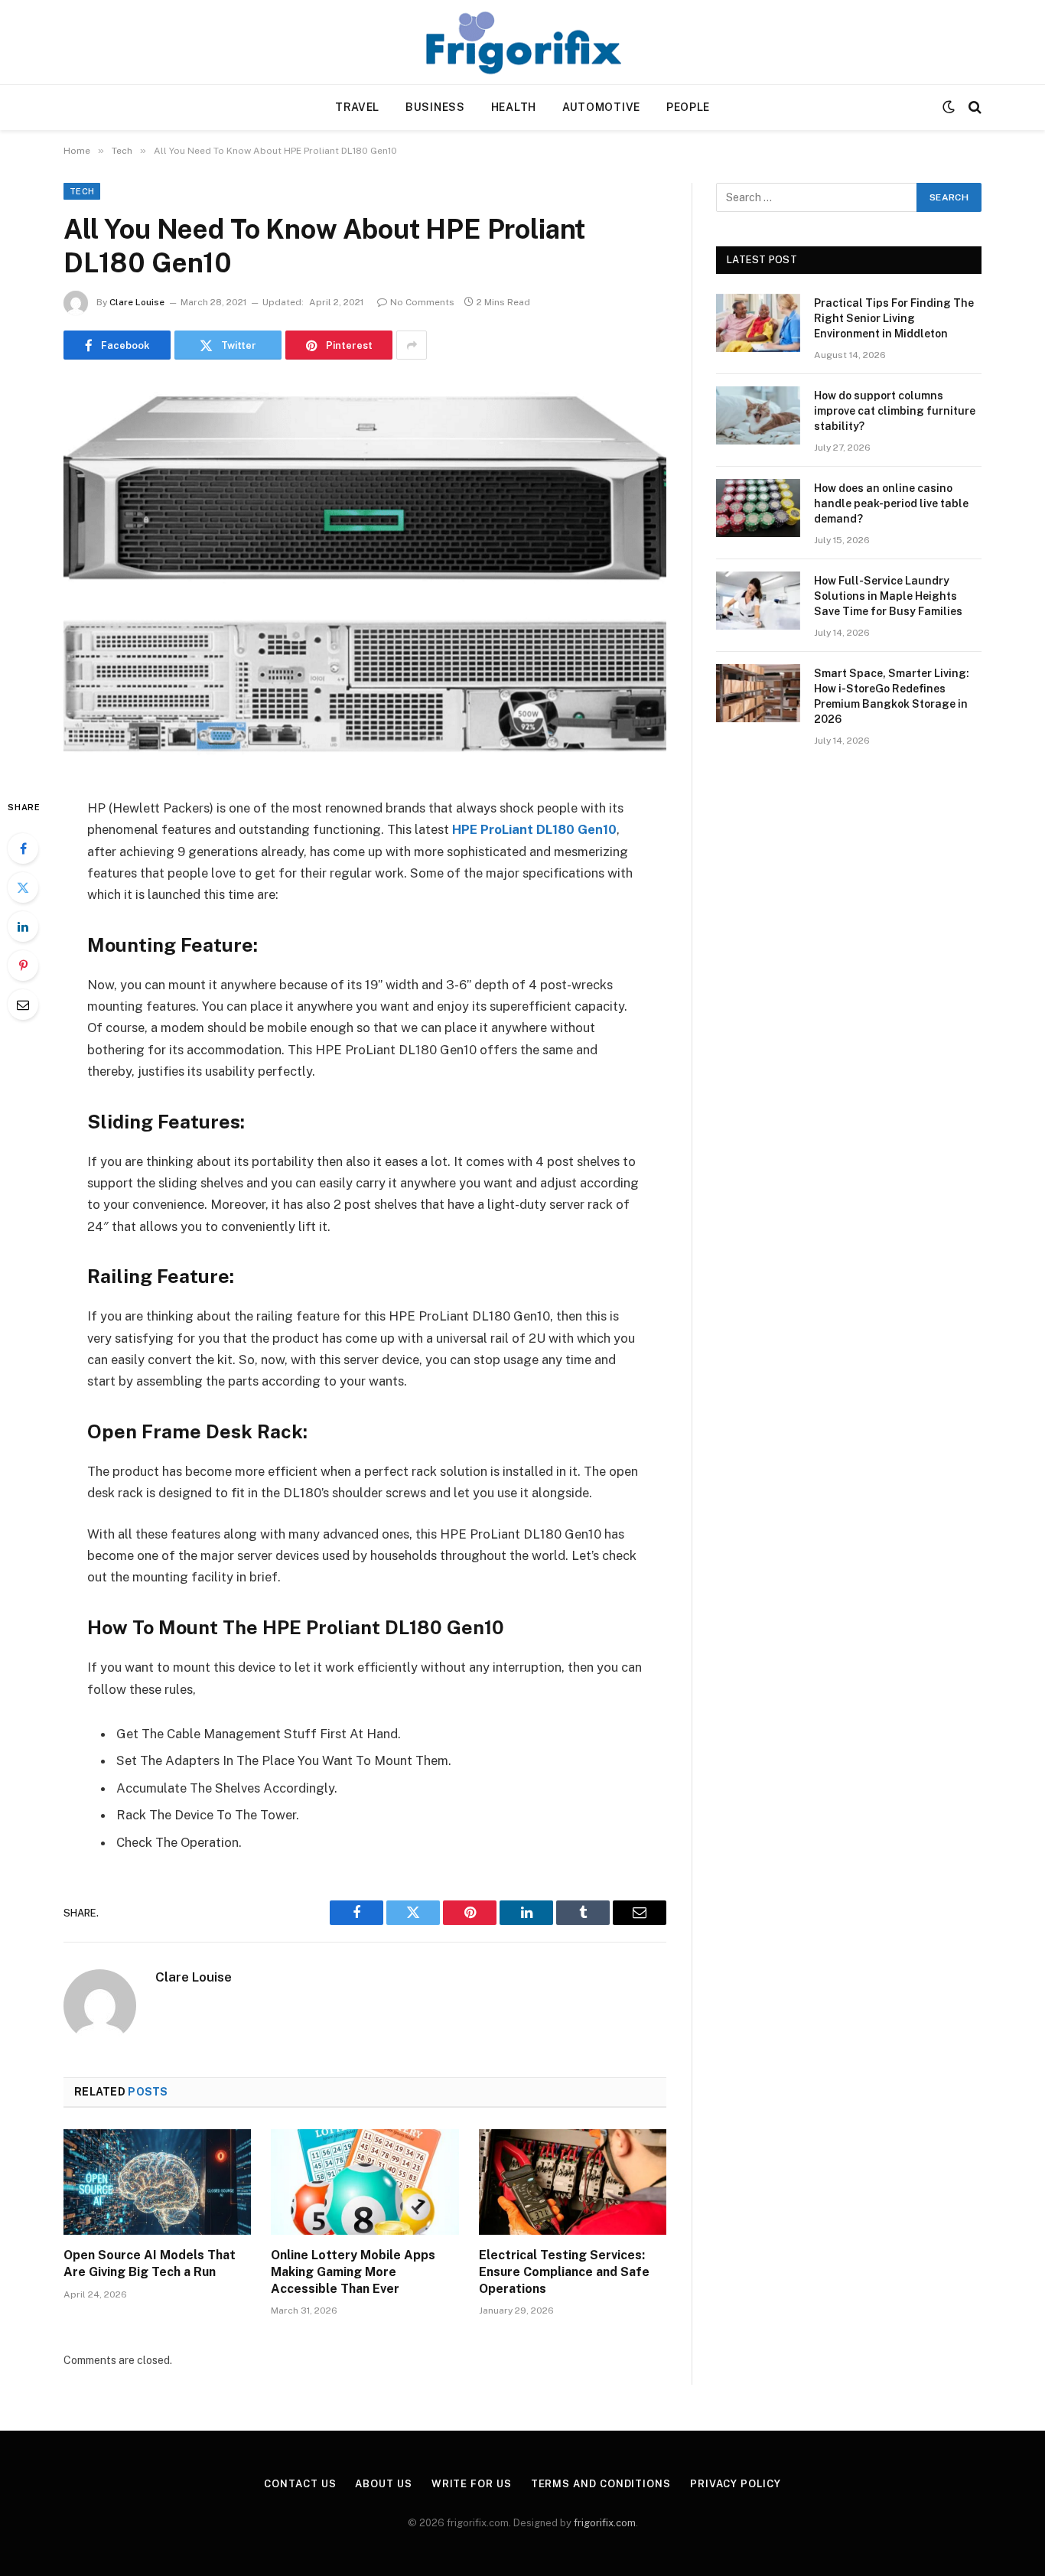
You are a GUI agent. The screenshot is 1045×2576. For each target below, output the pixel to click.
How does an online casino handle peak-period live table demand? (891, 503)
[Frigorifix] (522, 42)
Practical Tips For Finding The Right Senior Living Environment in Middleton (894, 318)
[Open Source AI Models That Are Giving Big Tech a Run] (157, 2182)
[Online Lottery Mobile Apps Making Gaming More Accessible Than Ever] (365, 2182)
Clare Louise (137, 302)
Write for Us (472, 2484)
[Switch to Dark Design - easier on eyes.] (949, 107)
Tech (82, 191)
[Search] (973, 107)
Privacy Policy (736, 2484)
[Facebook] (23, 848)
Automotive (601, 107)
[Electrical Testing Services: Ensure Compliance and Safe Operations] (573, 2182)
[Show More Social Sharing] (412, 345)
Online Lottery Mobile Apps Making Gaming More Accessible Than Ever (353, 2272)
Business (435, 107)
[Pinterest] (23, 966)
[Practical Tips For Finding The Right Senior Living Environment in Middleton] (758, 323)
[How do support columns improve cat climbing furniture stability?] (758, 415)
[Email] (23, 1005)
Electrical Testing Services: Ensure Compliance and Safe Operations (564, 2272)
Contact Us (300, 2484)
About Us (383, 2484)
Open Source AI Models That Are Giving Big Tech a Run (150, 2263)
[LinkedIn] (23, 927)
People (688, 107)
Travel (357, 107)
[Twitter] (23, 887)
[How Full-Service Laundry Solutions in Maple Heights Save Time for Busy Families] (758, 601)
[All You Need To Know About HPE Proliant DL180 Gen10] (365, 576)
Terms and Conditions (601, 2484)
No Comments (422, 302)
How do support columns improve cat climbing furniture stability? (895, 411)
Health (514, 107)
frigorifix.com (605, 2523)
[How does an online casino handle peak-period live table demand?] (758, 508)
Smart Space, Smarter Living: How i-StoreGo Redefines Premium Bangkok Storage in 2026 (892, 696)
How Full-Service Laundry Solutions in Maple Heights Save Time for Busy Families (888, 596)
